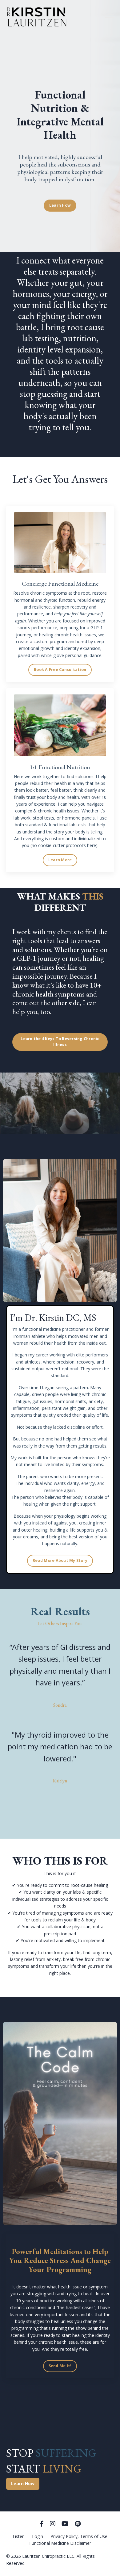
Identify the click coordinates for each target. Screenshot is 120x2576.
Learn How (23, 2483)
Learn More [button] (60, 860)
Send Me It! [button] (60, 2366)
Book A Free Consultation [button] (60, 670)
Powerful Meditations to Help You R (59, 2256)
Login (38, 2536)
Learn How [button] (60, 205)
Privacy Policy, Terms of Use (79, 2536)
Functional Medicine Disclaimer (60, 2543)
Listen (19, 2536)
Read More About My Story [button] (60, 1560)
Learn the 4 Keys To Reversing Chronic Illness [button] (60, 1042)
